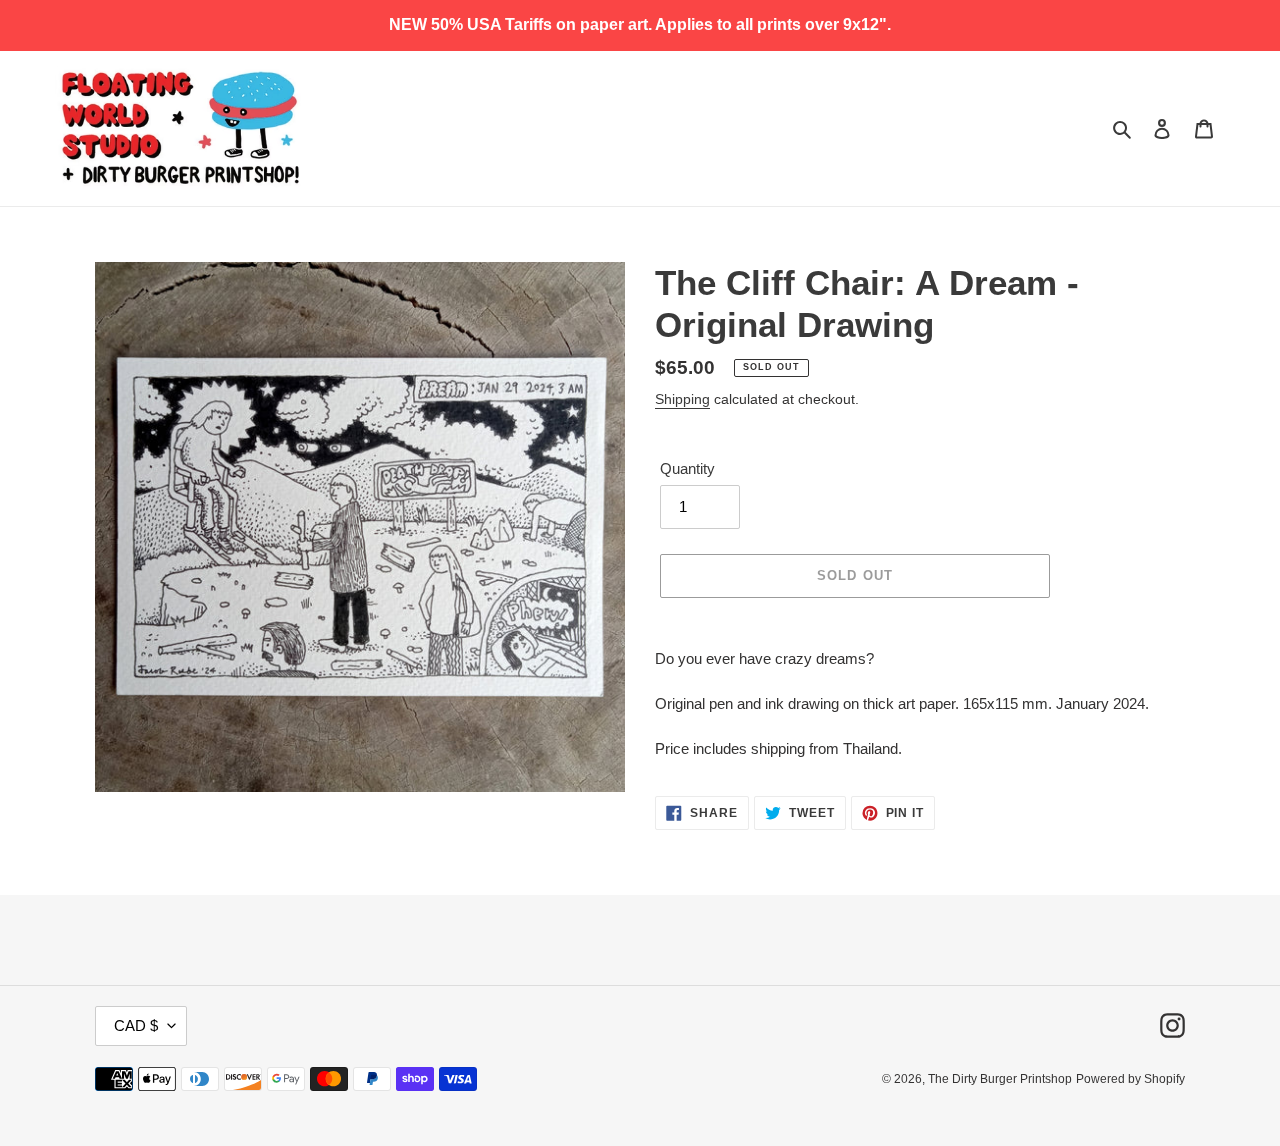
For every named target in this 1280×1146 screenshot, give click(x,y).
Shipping (682, 399)
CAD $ (136, 1025)
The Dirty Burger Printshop (1000, 1079)
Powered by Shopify (1130, 1079)
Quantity (687, 468)
